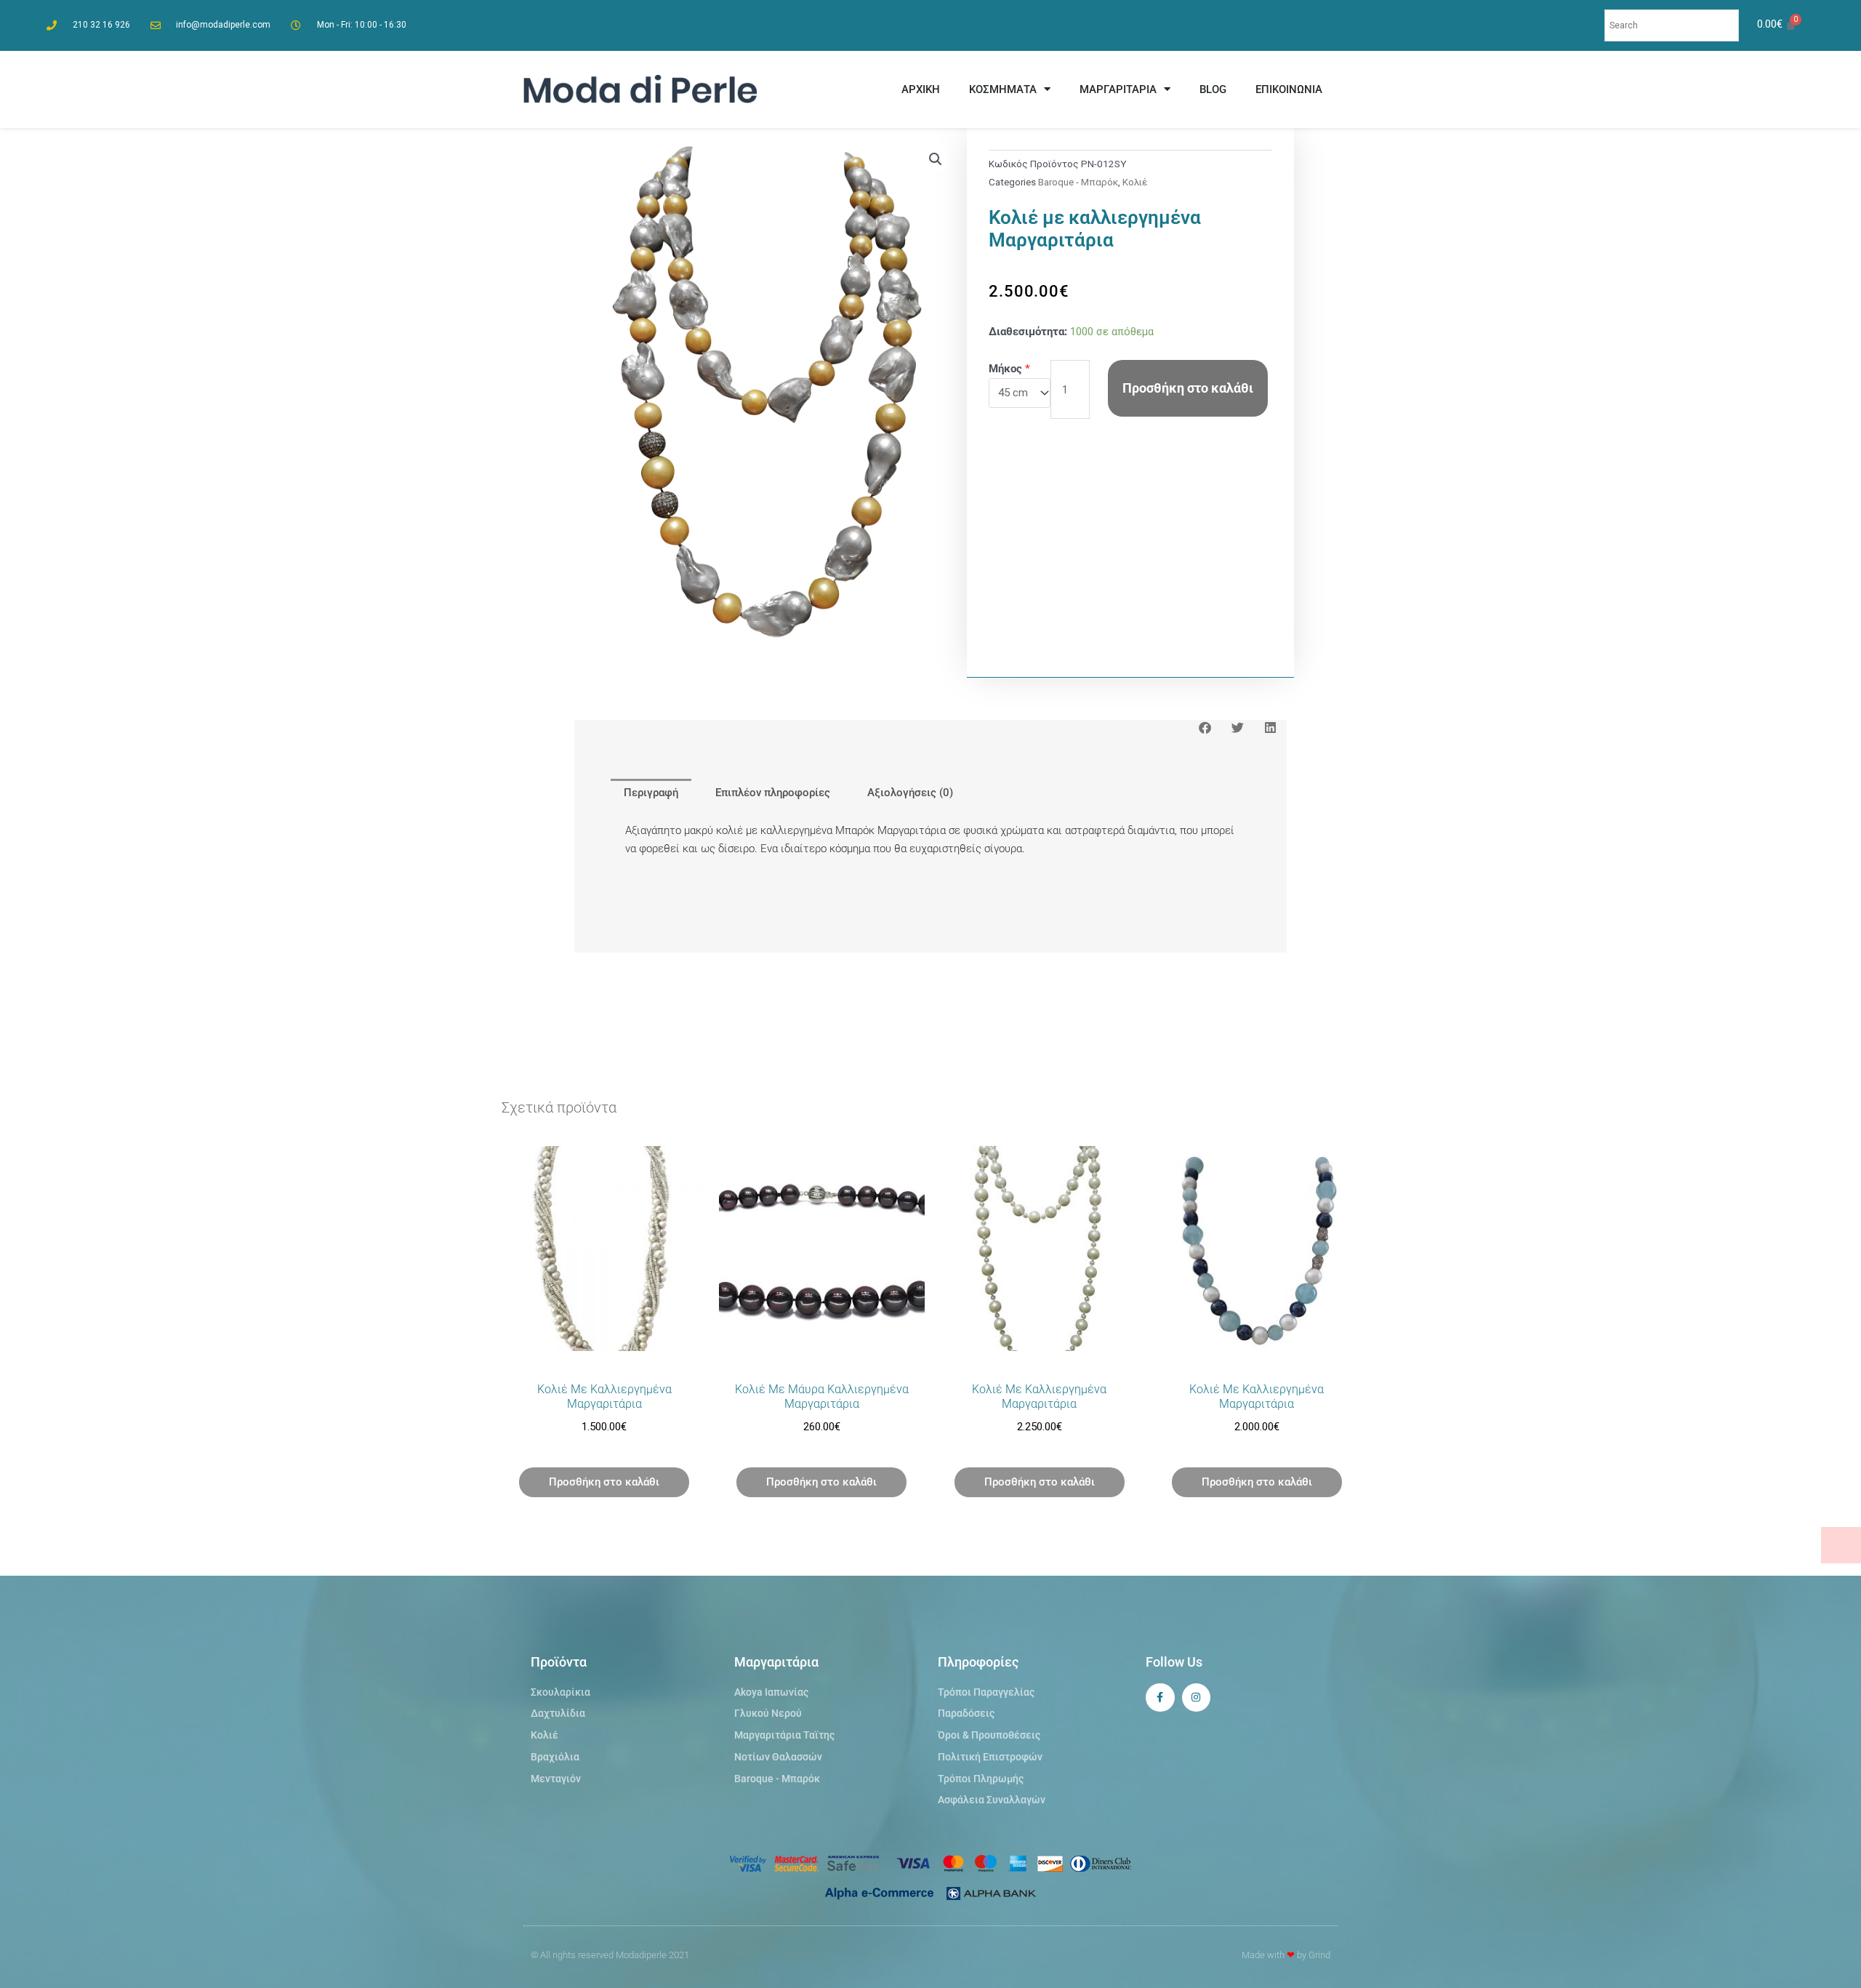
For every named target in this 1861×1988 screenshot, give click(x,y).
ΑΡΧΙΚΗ (921, 89)
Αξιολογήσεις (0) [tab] (910, 793)
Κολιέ (1135, 182)
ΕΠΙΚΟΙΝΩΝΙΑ (1289, 89)
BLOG (1213, 89)
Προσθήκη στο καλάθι (1188, 388)
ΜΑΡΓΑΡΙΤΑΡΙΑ (1118, 89)
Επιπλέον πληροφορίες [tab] (773, 793)
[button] (936, 159)
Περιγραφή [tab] (651, 793)
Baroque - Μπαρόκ (1078, 182)
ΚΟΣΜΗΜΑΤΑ (1003, 89)
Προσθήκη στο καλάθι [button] (604, 1482)
